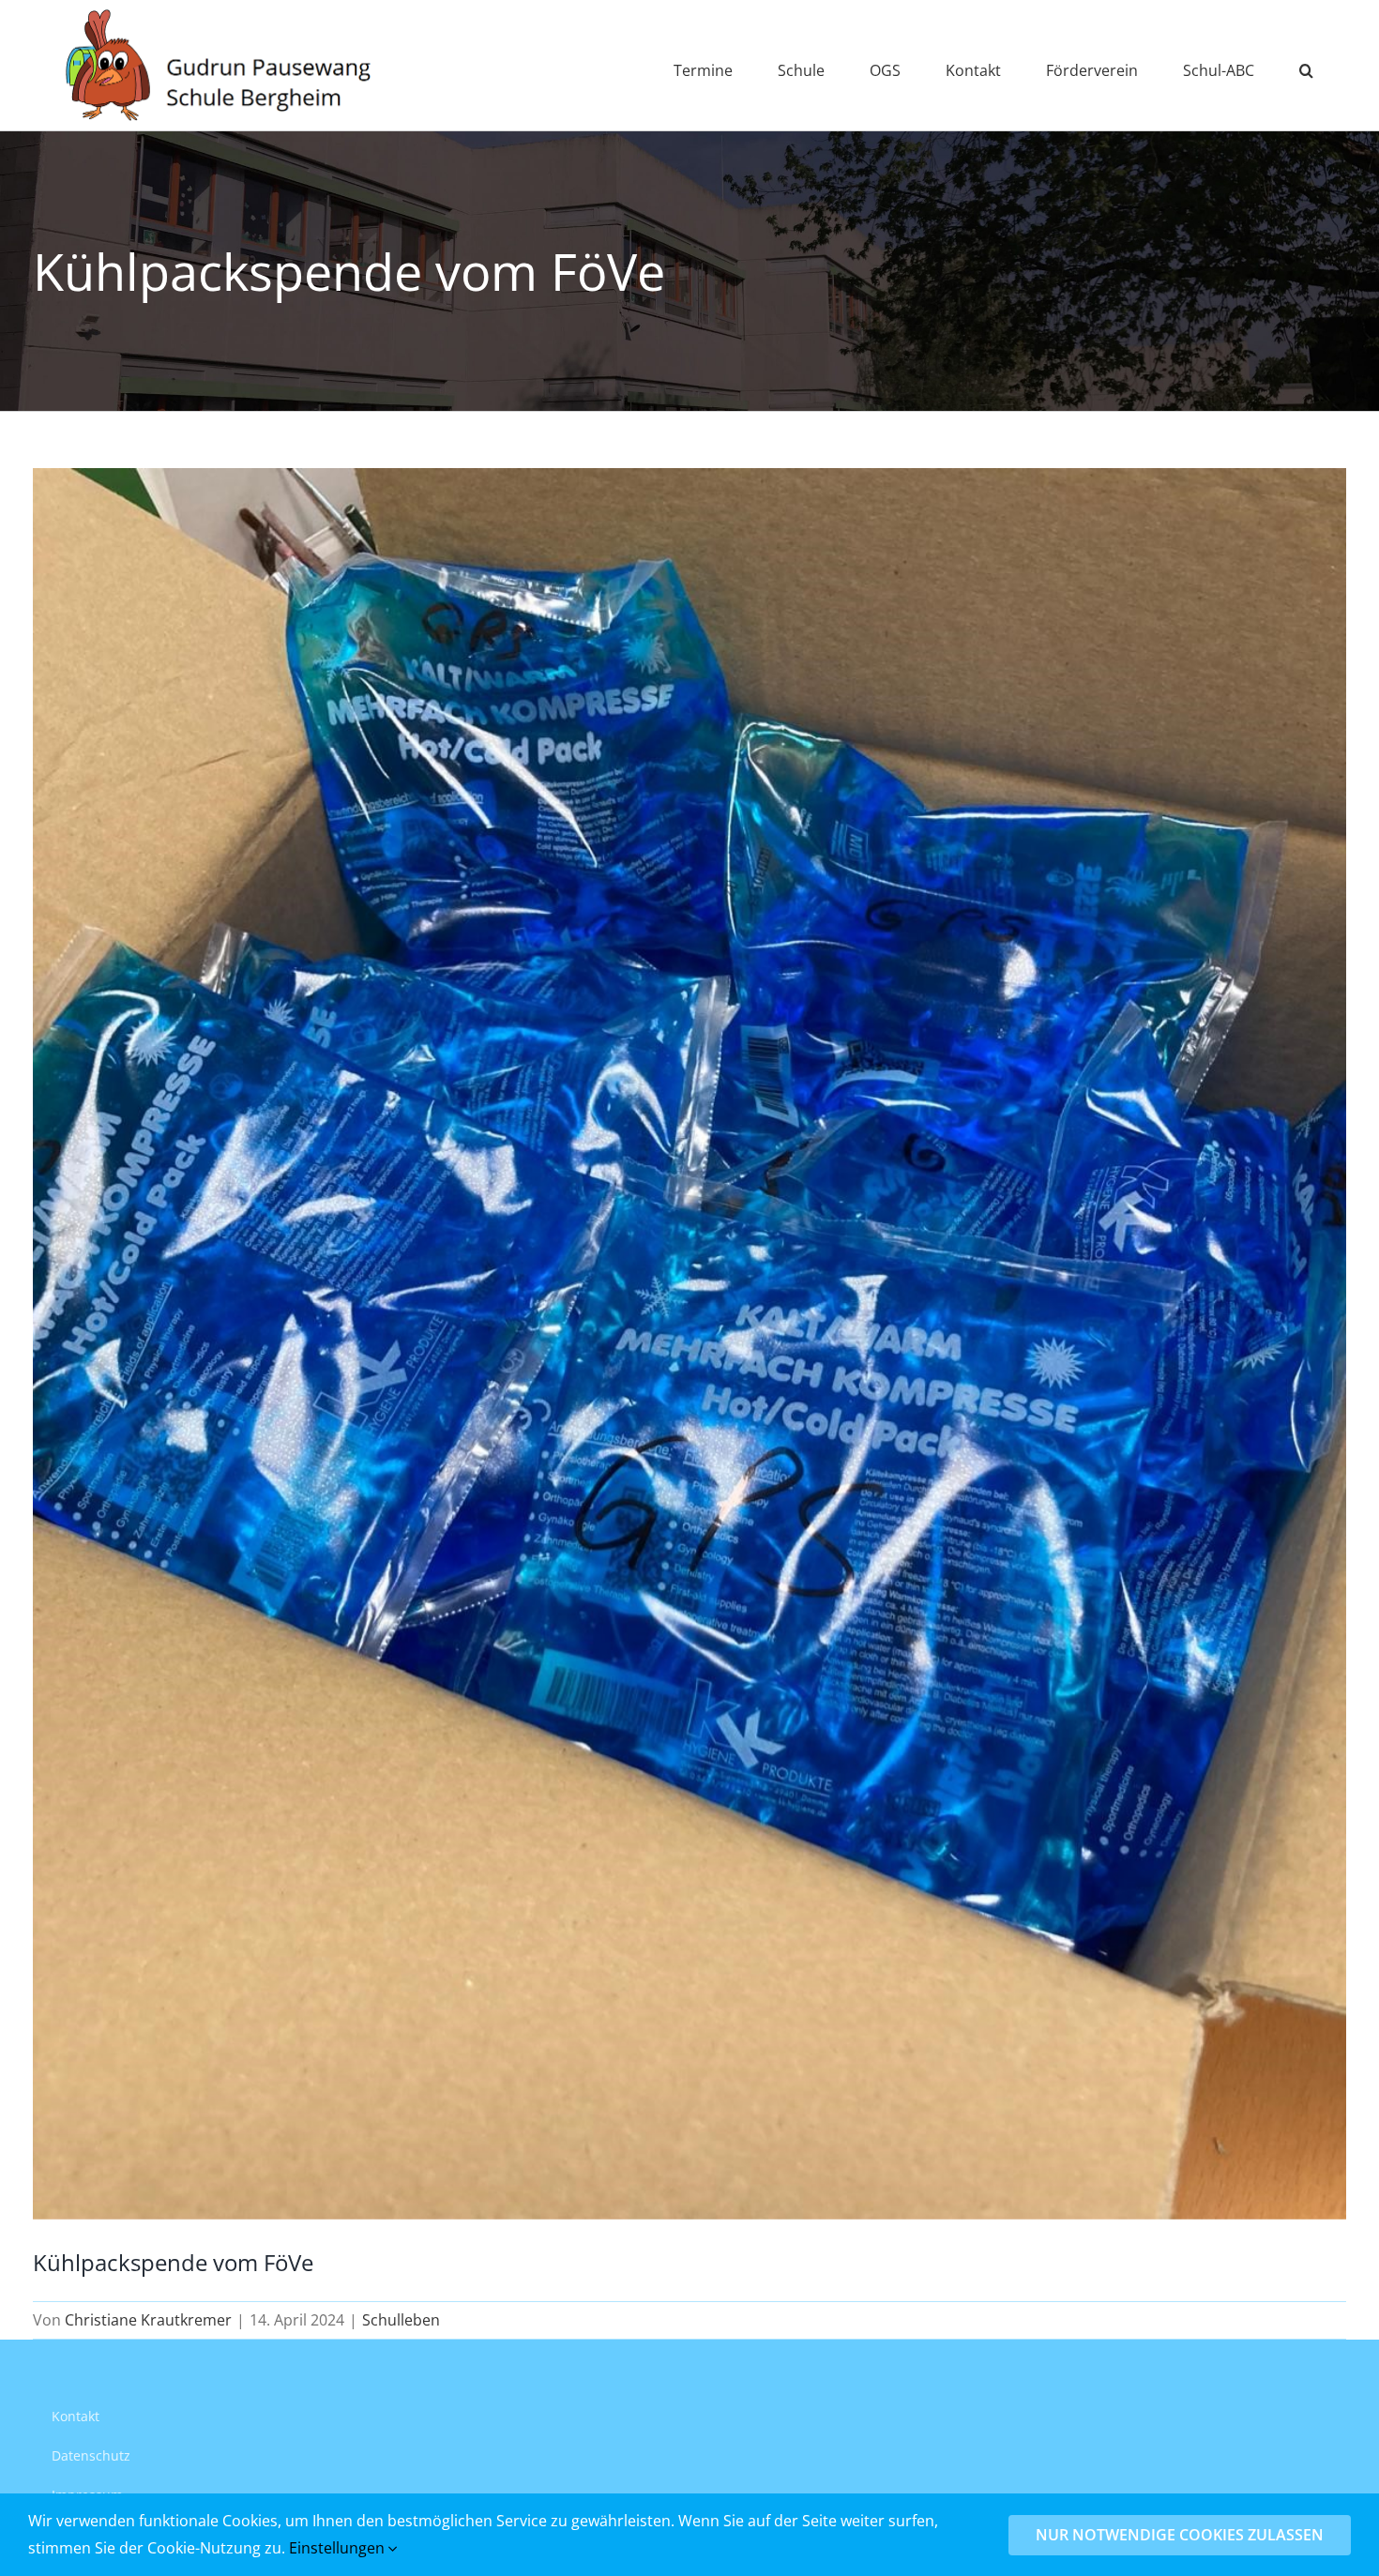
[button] (1306, 65)
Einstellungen (339, 2548)
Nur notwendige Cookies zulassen (1180, 2535)
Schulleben (401, 2320)
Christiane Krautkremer (148, 2320)
